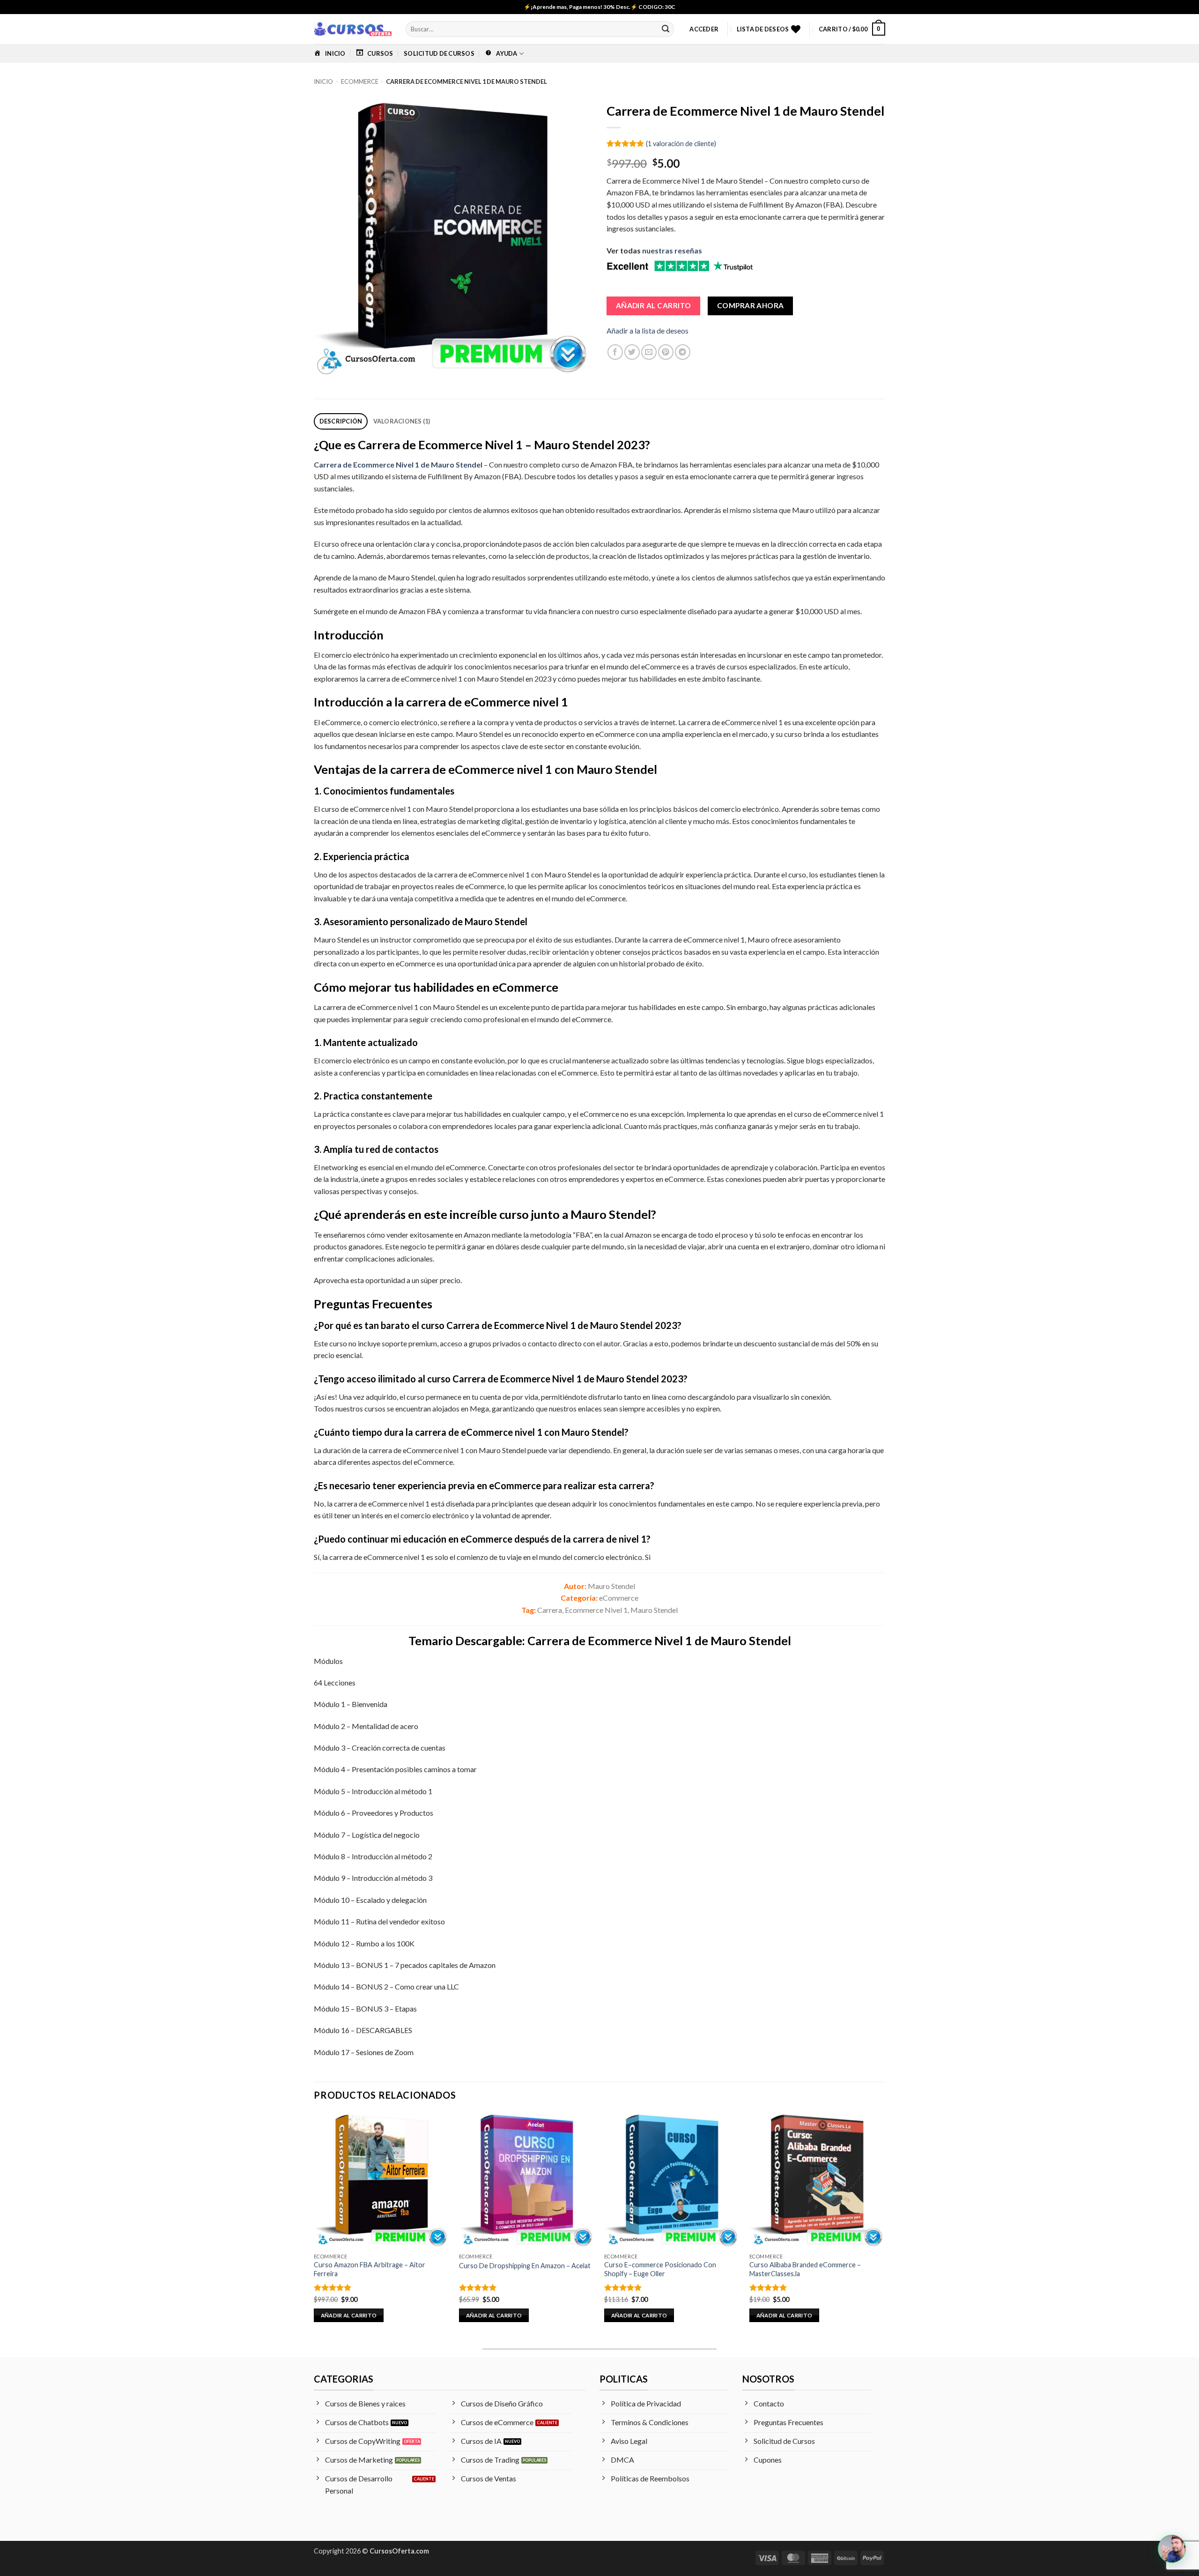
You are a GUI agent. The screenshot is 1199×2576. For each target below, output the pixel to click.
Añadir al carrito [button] (349, 2315)
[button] (704, 29)
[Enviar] (666, 29)
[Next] (885, 2226)
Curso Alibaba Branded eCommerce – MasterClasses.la (805, 2269)
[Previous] (314, 2226)
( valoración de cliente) (681, 143)
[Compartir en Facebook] (615, 352)
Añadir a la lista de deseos (648, 330)
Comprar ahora (751, 305)
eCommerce (360, 82)
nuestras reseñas (672, 250)
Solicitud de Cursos (439, 53)
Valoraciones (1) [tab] (402, 421)
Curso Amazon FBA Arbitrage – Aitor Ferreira (370, 2269)
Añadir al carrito (654, 305)
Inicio (323, 82)
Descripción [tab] (341, 421)
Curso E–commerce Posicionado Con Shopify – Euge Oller (660, 2269)
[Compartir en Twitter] (632, 352)
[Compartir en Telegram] (683, 352)
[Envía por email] (649, 352)
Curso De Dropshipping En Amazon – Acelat (525, 2266)
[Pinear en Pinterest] (666, 352)
